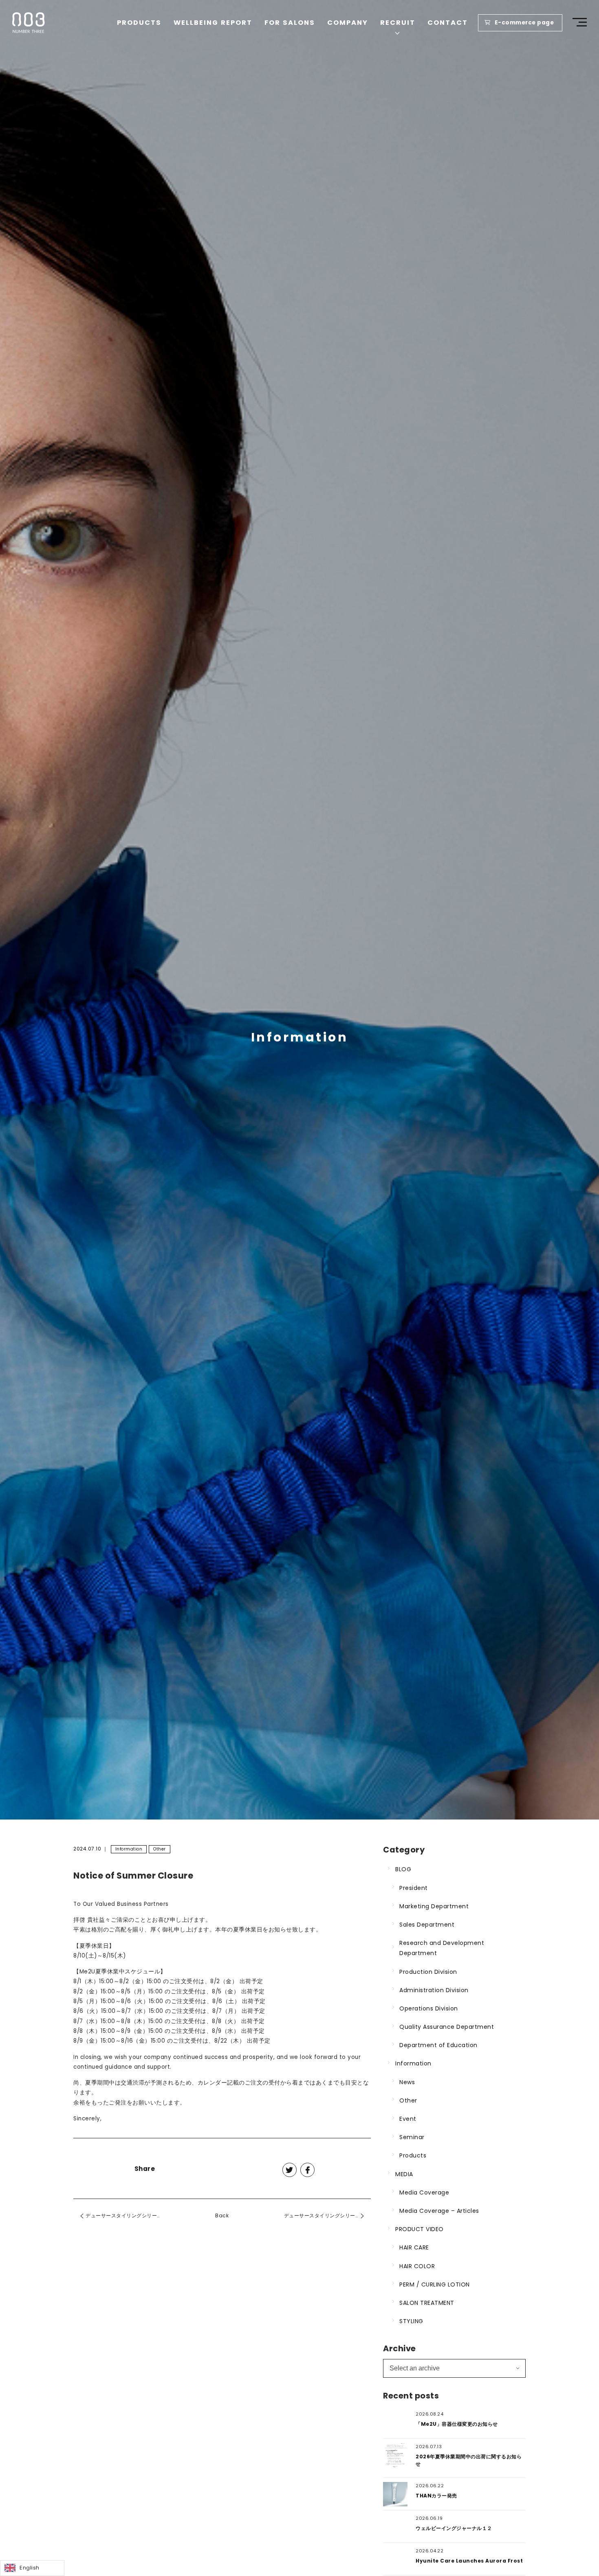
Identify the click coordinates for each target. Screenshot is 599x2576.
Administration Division (434, 1990)
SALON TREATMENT (427, 2303)
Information (129, 1849)
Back (222, 2215)
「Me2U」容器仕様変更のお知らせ (457, 2424)
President (414, 1888)
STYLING (411, 2321)
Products (413, 2155)
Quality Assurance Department (447, 2027)
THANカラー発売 (436, 2496)
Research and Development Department (442, 1948)
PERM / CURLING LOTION (435, 2284)
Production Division (428, 1972)
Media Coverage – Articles (439, 2211)
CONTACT (448, 23)
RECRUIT (398, 23)
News (407, 2082)
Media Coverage (424, 2192)
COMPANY (348, 23)
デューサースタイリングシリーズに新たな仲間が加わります (327, 2215)
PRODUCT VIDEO (420, 2229)
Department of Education (438, 2045)
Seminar (412, 2137)
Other (160, 1849)
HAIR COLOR (417, 2266)
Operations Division (429, 2008)
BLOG (403, 1869)
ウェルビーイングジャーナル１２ (454, 2528)
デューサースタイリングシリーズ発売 (129, 2215)
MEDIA (404, 2174)
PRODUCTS (139, 23)
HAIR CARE (414, 2247)
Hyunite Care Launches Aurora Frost (469, 2561)
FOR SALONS (290, 23)
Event (408, 2119)
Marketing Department (434, 1906)
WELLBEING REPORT (213, 23)
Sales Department (427, 1925)
